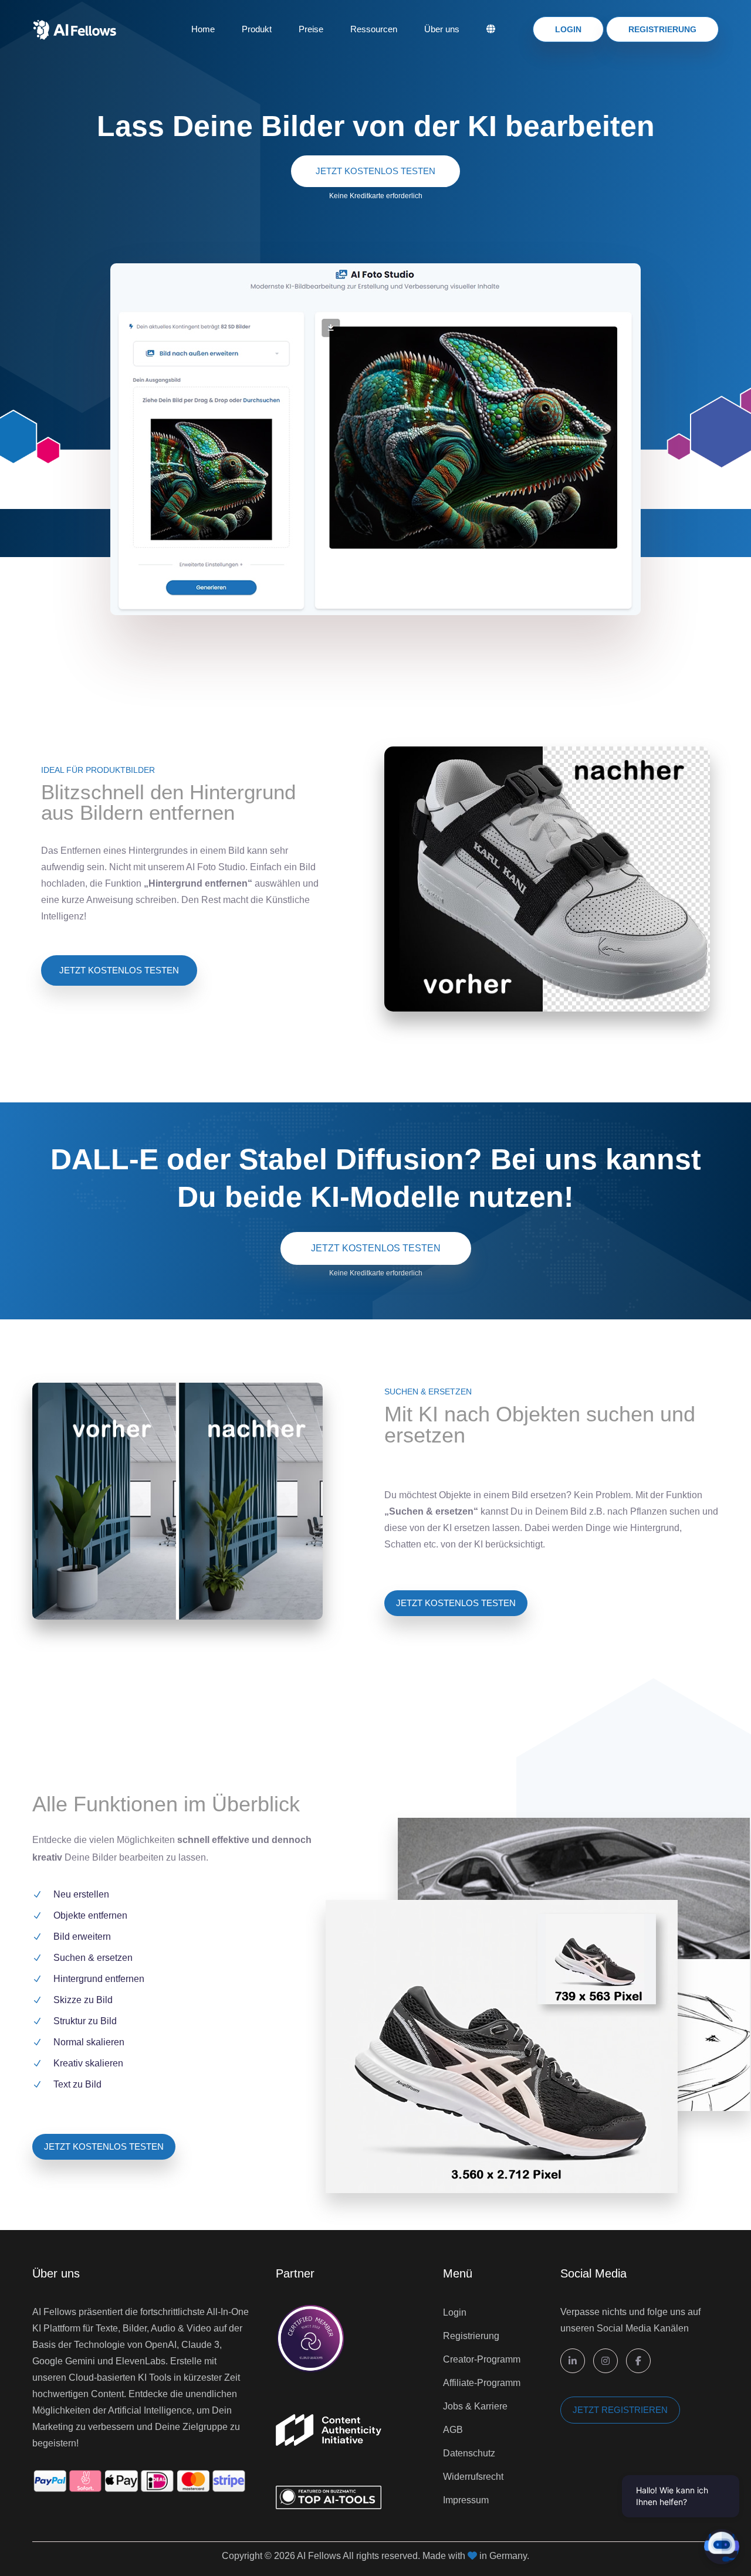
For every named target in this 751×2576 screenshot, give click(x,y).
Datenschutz (469, 2453)
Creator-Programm (482, 2359)
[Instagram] (605, 2361)
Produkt (257, 29)
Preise (311, 29)
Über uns (442, 29)
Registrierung (662, 29)
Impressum (466, 2500)
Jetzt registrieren (620, 2410)
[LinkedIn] (573, 2361)
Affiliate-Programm (482, 2383)
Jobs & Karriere (475, 2406)
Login (568, 29)
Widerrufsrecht (473, 2477)
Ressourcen (374, 29)
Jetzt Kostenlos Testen (375, 171)
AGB (453, 2430)
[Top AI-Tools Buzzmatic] (329, 2477)
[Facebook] (638, 2361)
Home (203, 29)
